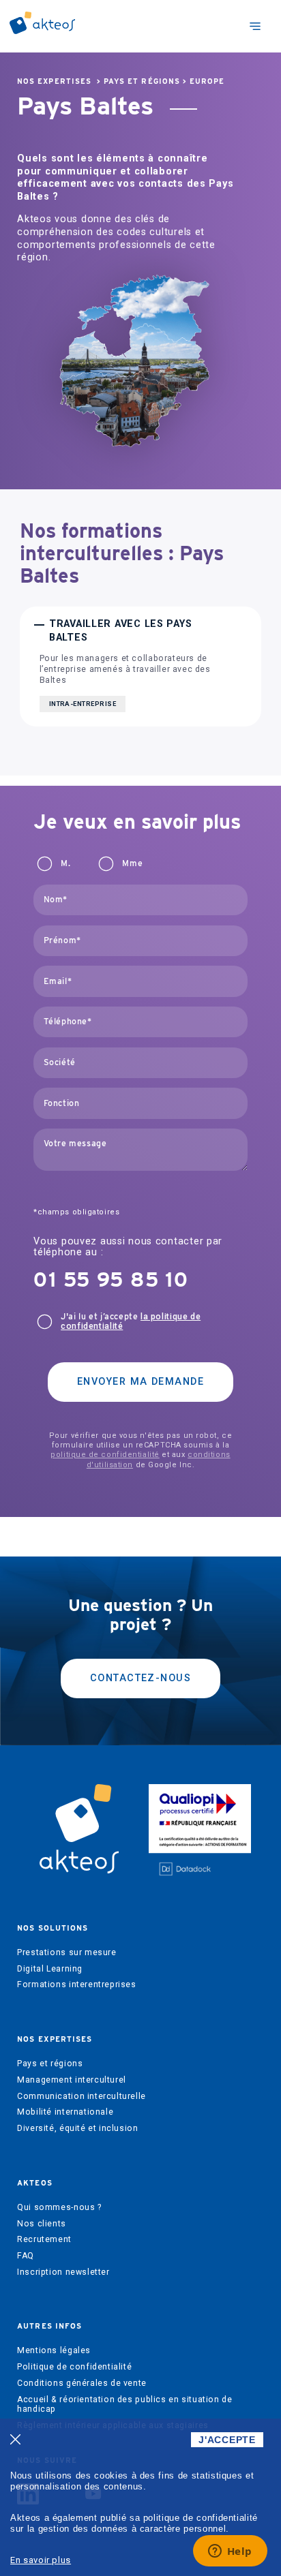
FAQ (26, 2256)
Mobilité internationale (65, 2112)
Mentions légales (54, 2350)
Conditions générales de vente (82, 2383)
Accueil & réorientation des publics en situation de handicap (124, 2404)
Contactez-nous (140, 1678)
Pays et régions (142, 81)
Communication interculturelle (82, 2096)
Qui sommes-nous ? (59, 2207)
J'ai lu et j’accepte (131, 1321)
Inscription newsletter (63, 2272)
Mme (132, 863)
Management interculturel (72, 2080)
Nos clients (42, 2224)
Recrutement (44, 2239)
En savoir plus (41, 2560)
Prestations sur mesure (66, 1952)
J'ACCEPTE (227, 2440)
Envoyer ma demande (140, 1382)
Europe (207, 81)
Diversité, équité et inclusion (77, 2128)
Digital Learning (50, 1969)
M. (65, 863)
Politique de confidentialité (74, 2367)
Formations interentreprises (77, 1984)
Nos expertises (54, 81)
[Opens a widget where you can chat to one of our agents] (230, 2552)
